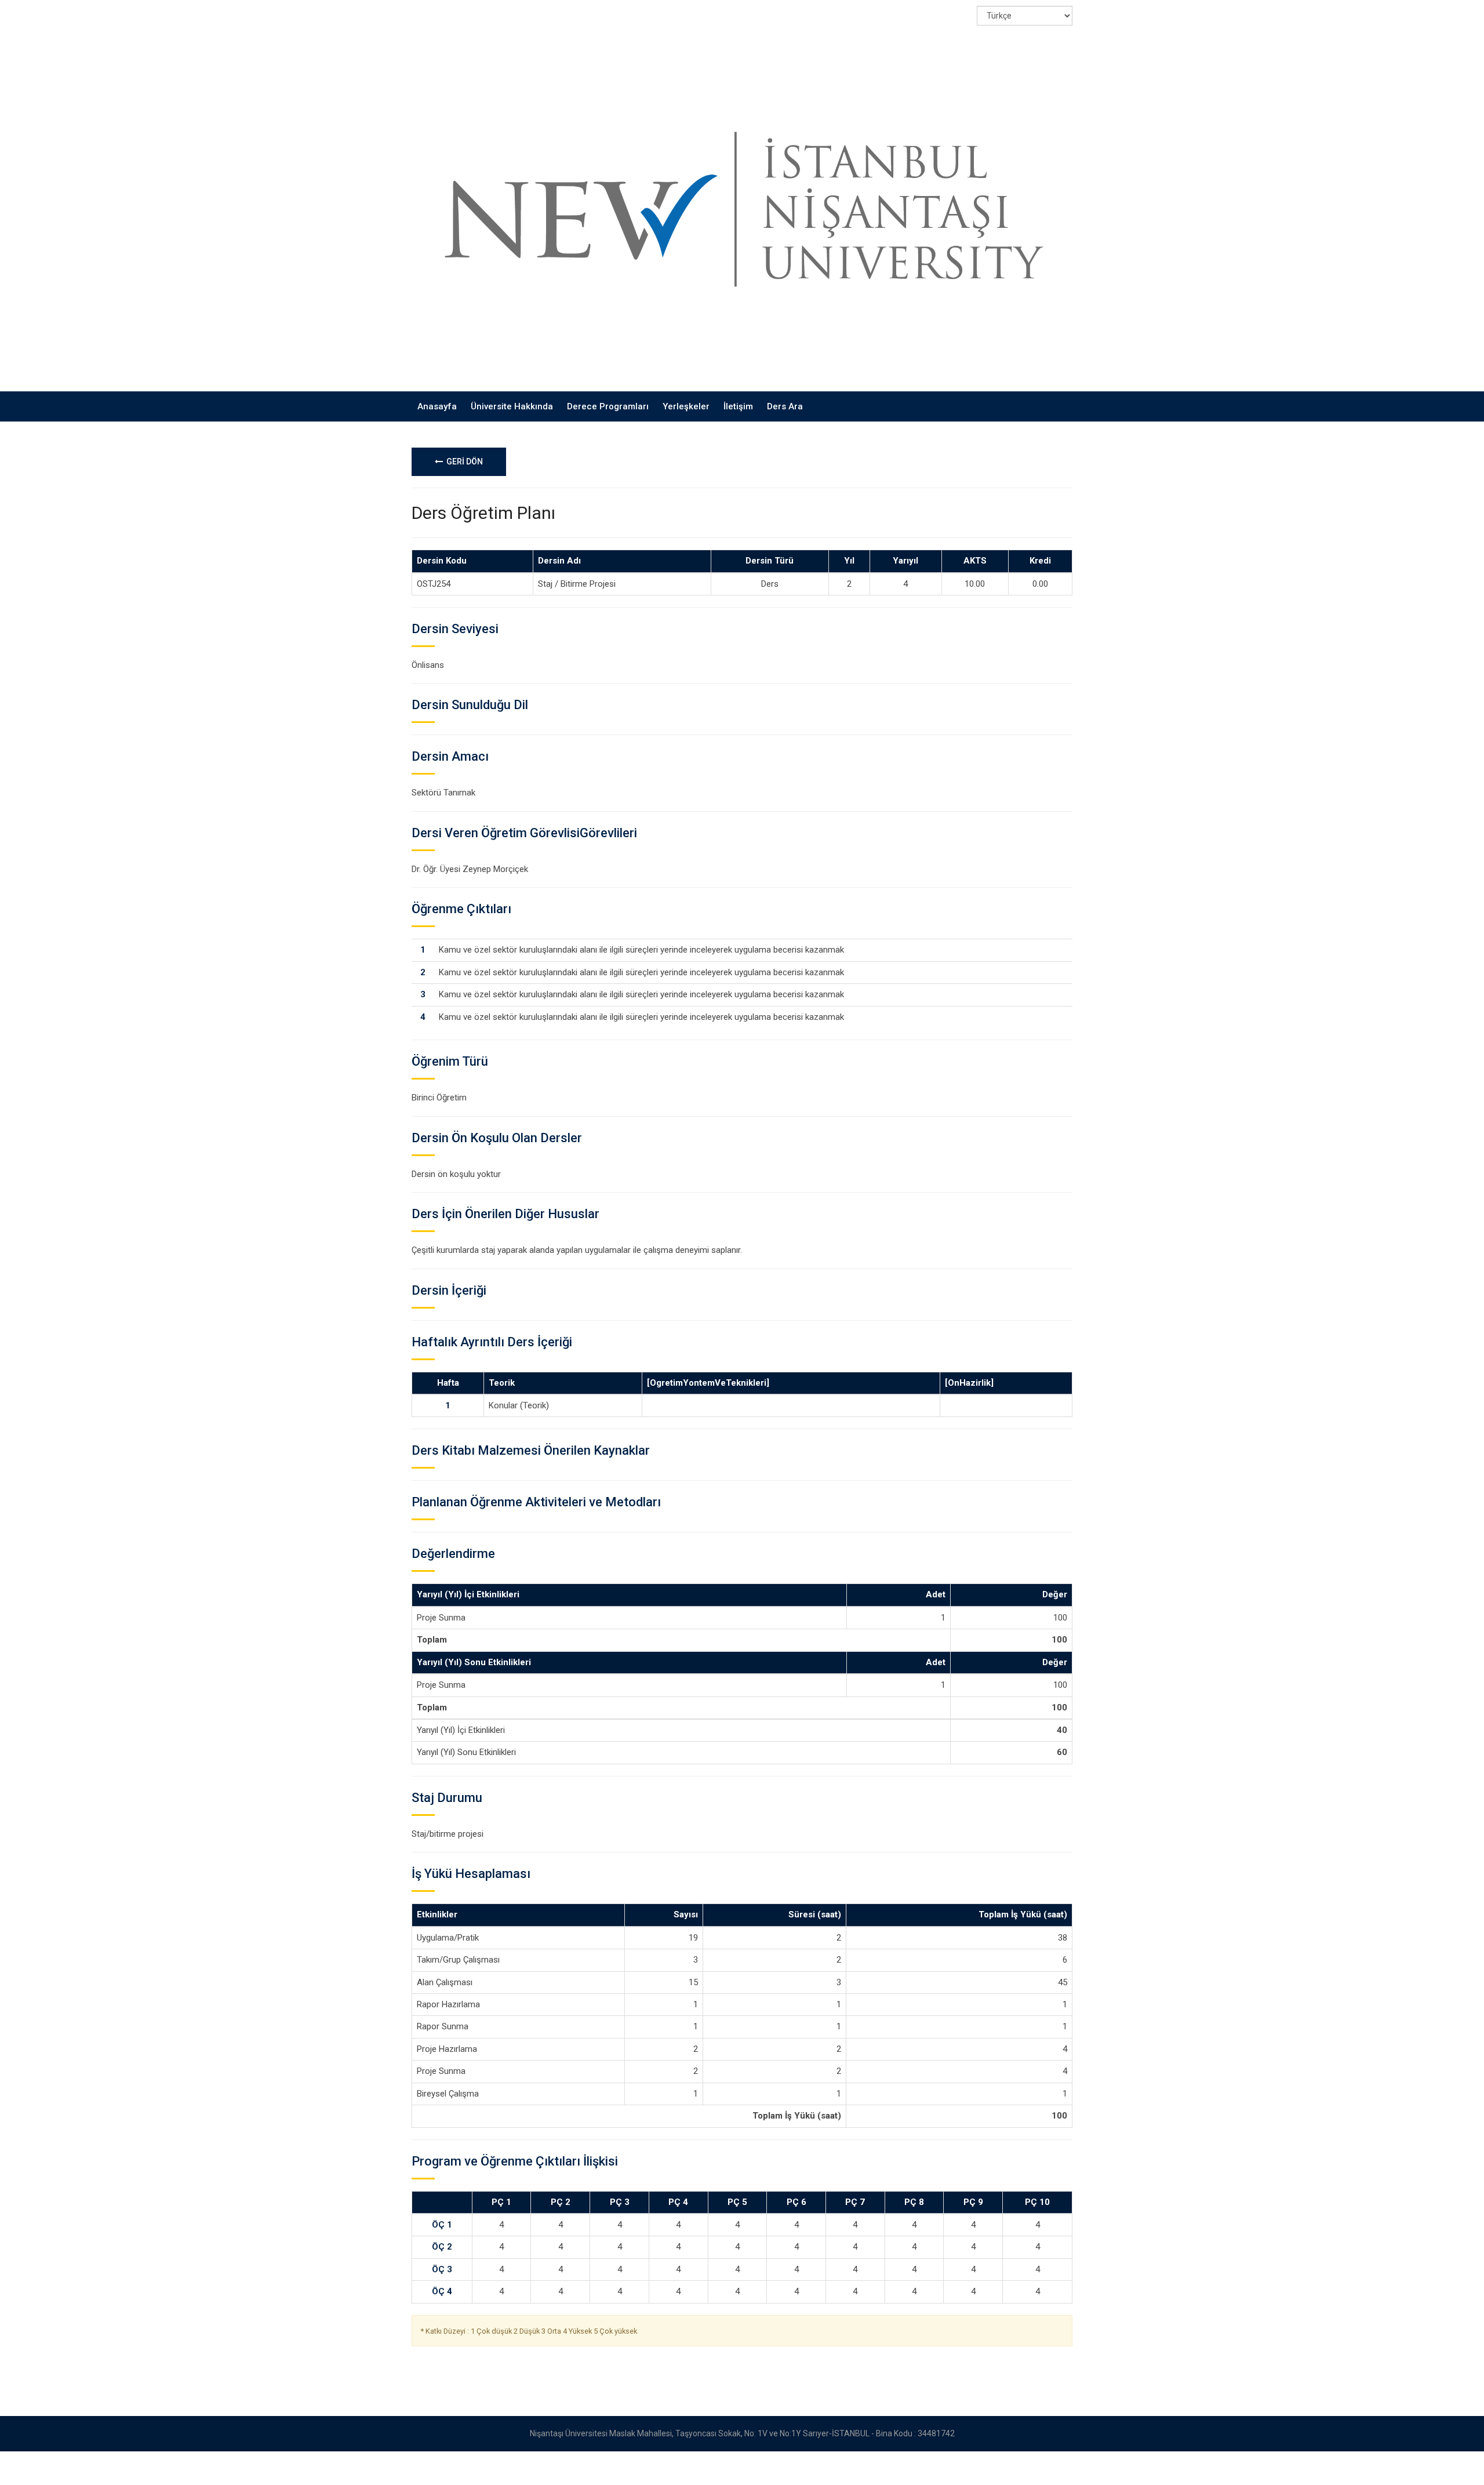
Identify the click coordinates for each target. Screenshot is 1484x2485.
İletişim (738, 406)
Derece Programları (608, 406)
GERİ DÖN (463, 462)
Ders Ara (785, 406)
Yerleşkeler (686, 406)
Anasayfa (437, 406)
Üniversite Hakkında (512, 406)
